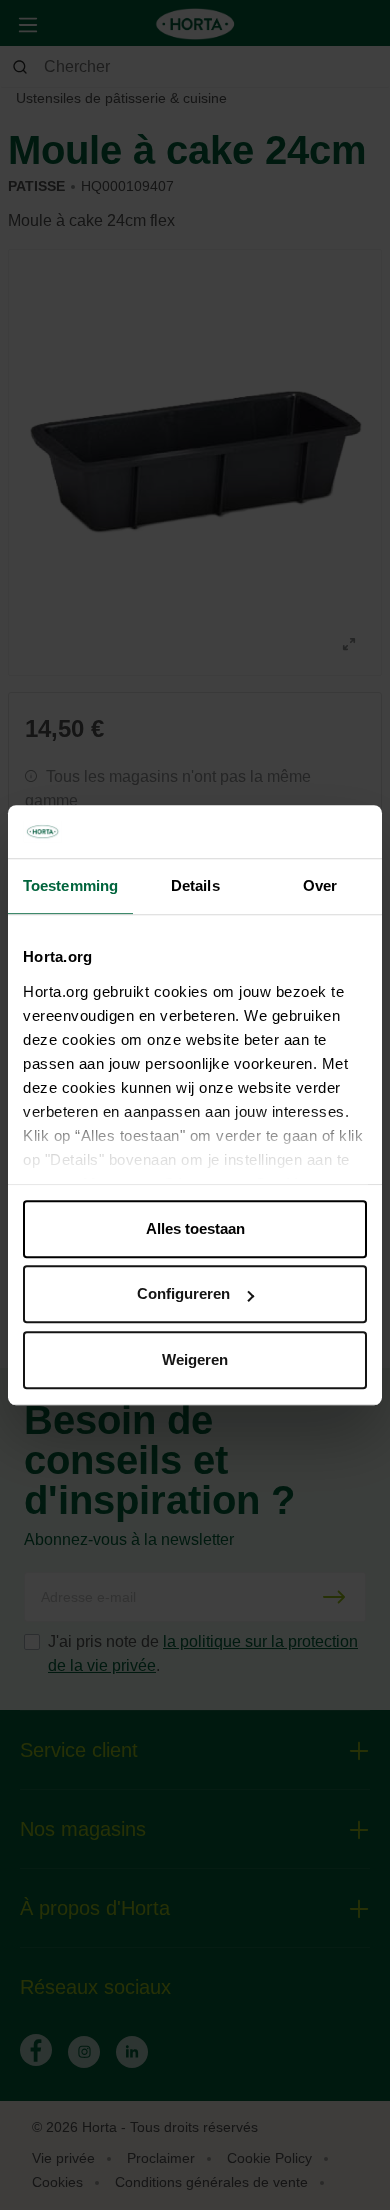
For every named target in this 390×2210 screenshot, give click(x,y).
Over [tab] (320, 885)
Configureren (183, 1293)
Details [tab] (195, 885)
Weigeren (195, 1359)
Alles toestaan (195, 1228)
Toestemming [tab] (70, 885)
